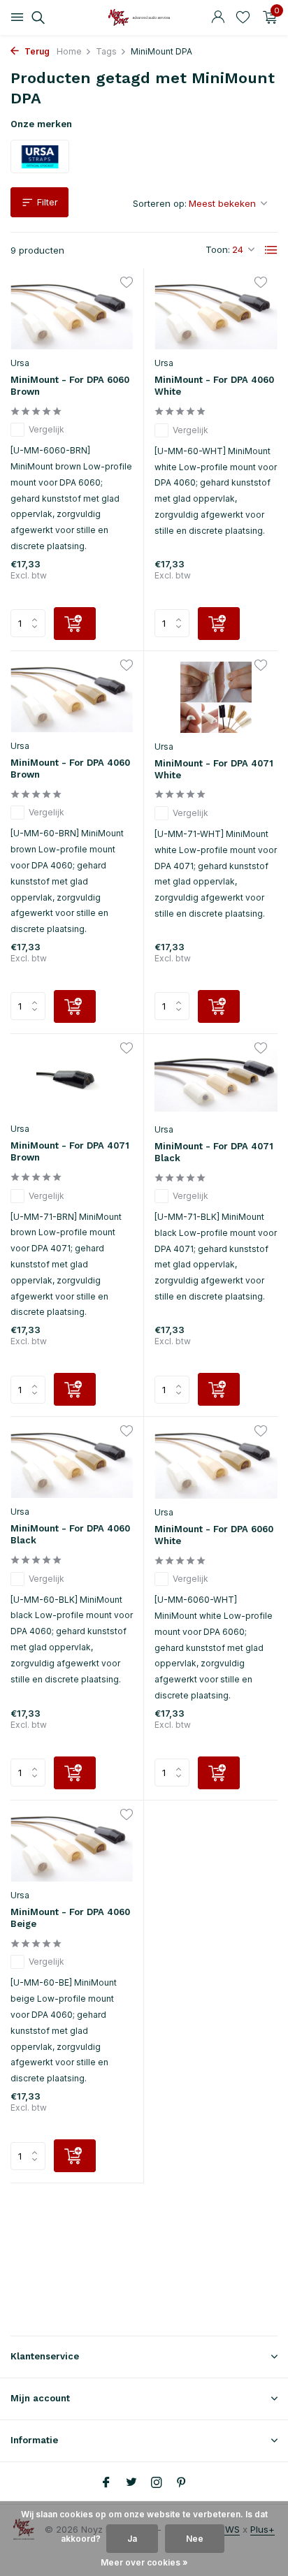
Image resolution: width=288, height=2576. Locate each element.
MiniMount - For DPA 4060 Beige (70, 1918)
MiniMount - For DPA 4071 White (214, 769)
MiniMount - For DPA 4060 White (214, 386)
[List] (271, 250)
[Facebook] (106, 2483)
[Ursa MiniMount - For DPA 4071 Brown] (72, 1080)
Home (69, 51)
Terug (36, 51)
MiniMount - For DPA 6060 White (214, 1535)
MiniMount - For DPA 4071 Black (214, 1152)
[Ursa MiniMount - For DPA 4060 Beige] (72, 1846)
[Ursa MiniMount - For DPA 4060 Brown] (72, 697)
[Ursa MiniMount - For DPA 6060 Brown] (72, 314)
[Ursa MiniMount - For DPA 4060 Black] (72, 1463)
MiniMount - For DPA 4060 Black (70, 1534)
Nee (195, 2539)
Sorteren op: (160, 203)
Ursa (20, 363)
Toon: (218, 249)
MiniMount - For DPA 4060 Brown (70, 769)
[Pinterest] (182, 2483)
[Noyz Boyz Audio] (144, 17)
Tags (106, 51)
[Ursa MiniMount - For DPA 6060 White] (216, 1463)
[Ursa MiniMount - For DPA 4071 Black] (216, 1080)
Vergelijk (46, 429)
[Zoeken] (36, 17)
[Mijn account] (218, 17)
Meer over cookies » (144, 2562)
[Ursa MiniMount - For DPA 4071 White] (216, 697)
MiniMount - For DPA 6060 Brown (70, 386)
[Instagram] (157, 2483)
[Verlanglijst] (243, 17)
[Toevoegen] (75, 624)
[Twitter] (131, 2483)
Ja (132, 2539)
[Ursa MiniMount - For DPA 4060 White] (216, 314)
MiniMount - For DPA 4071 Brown (70, 1151)
